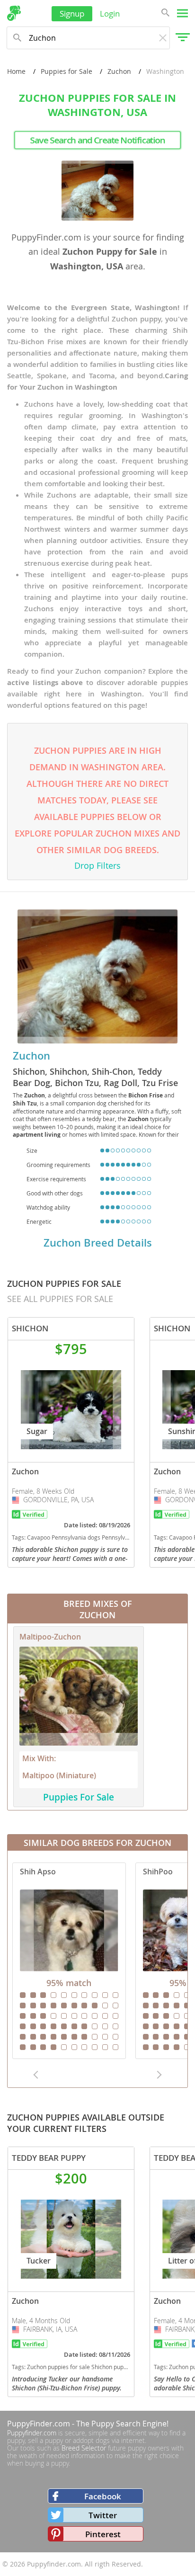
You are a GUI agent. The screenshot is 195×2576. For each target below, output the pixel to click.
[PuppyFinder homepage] (14, 13)
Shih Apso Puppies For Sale (69, 1961)
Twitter (103, 2515)
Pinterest (103, 2534)
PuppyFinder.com (39, 2424)
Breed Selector (84, 2448)
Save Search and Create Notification (97, 140)
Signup (72, 13)
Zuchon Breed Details (98, 1243)
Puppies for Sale (66, 71)
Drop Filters (97, 865)
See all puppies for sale (60, 1299)
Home (16, 71)
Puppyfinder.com (32, 2433)
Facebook (103, 2496)
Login (110, 13)
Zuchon (119, 71)
